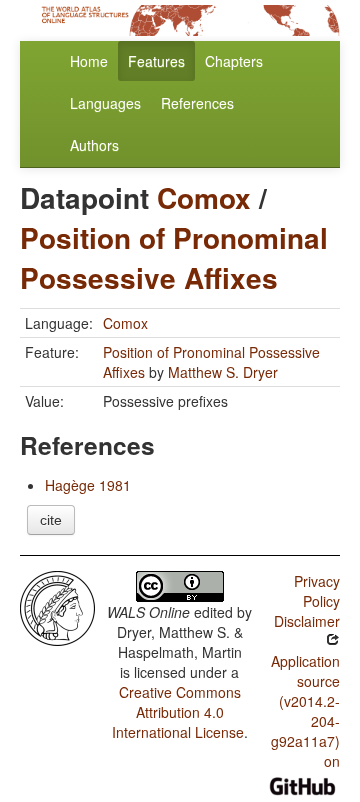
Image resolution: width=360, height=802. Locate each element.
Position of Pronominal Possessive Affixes (174, 257)
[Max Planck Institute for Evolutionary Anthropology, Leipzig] (57, 606)
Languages (105, 103)
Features (156, 61)
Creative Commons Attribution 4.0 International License (178, 712)
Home (89, 61)
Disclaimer (307, 621)
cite (51, 520)
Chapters (234, 61)
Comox (204, 197)
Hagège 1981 (88, 485)
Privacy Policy (317, 591)
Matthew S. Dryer (223, 372)
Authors (94, 145)
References (197, 103)
